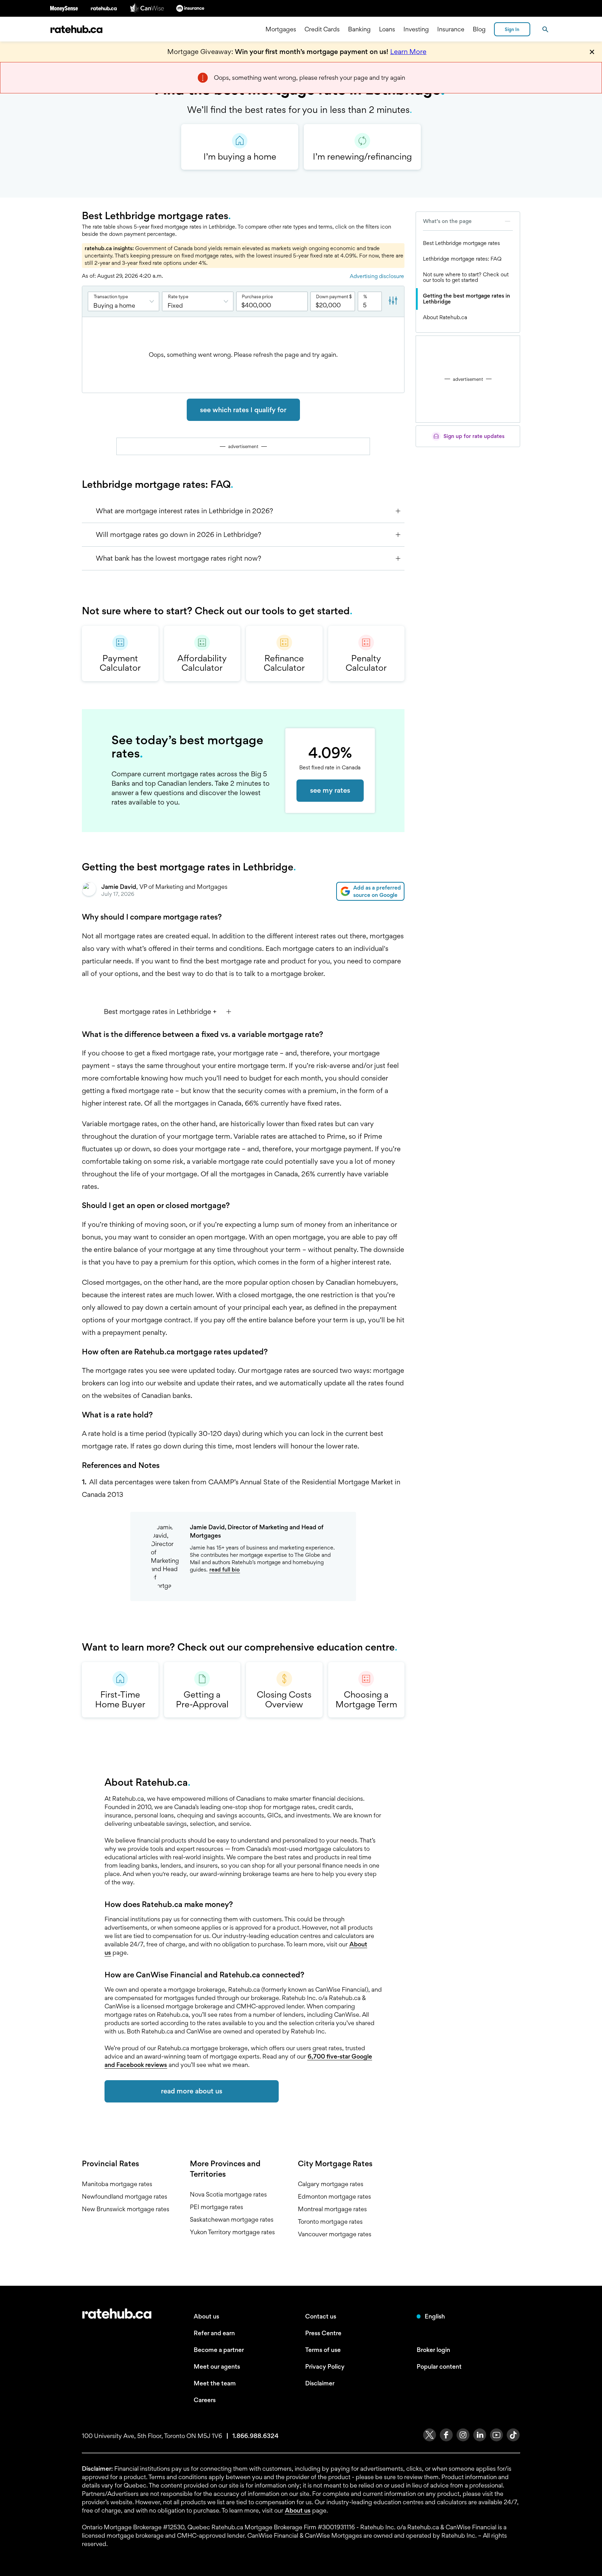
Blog (479, 29)
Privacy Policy (325, 2366)
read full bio (225, 1570)
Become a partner (219, 2350)
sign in (512, 29)
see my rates (330, 790)
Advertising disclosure (377, 276)
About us (206, 2316)
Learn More (408, 52)
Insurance (451, 29)
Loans (387, 29)
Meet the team (215, 2383)
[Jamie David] (89, 891)
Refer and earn (214, 2333)
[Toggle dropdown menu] (154, 301)
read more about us (192, 2091)
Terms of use (323, 2350)
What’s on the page (447, 221)
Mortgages (281, 29)
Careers (205, 2400)
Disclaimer (320, 2383)
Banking (359, 29)
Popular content (439, 2366)
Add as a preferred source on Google (377, 891)
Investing (416, 29)
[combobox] (124, 301)
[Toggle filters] (393, 301)
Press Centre (323, 2333)
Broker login (433, 2350)
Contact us (321, 2316)
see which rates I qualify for (243, 410)
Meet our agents (217, 2366)
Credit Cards (322, 29)
